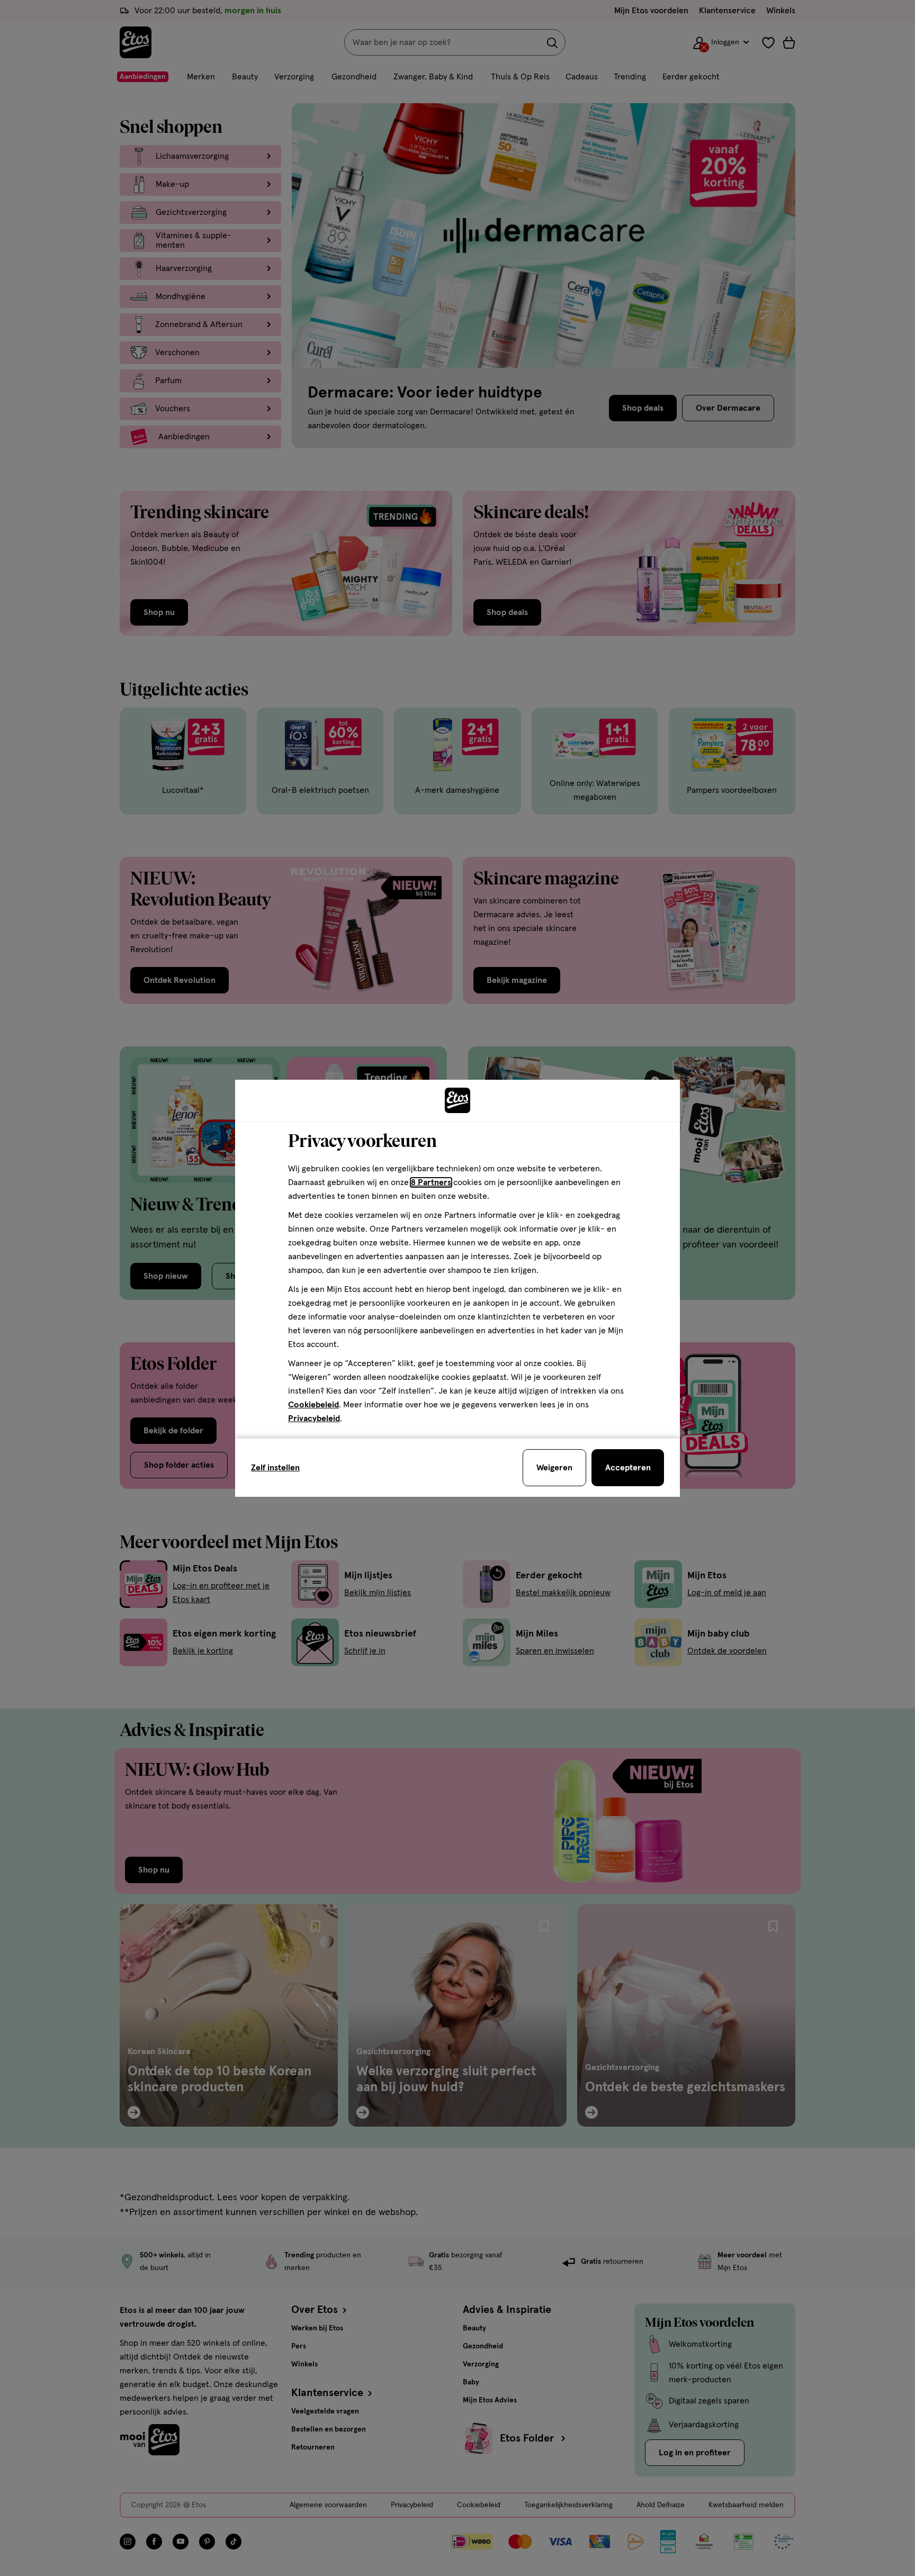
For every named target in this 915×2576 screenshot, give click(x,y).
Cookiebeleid (313, 1405)
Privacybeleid (314, 1418)
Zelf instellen (275, 1468)
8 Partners (431, 1182)
